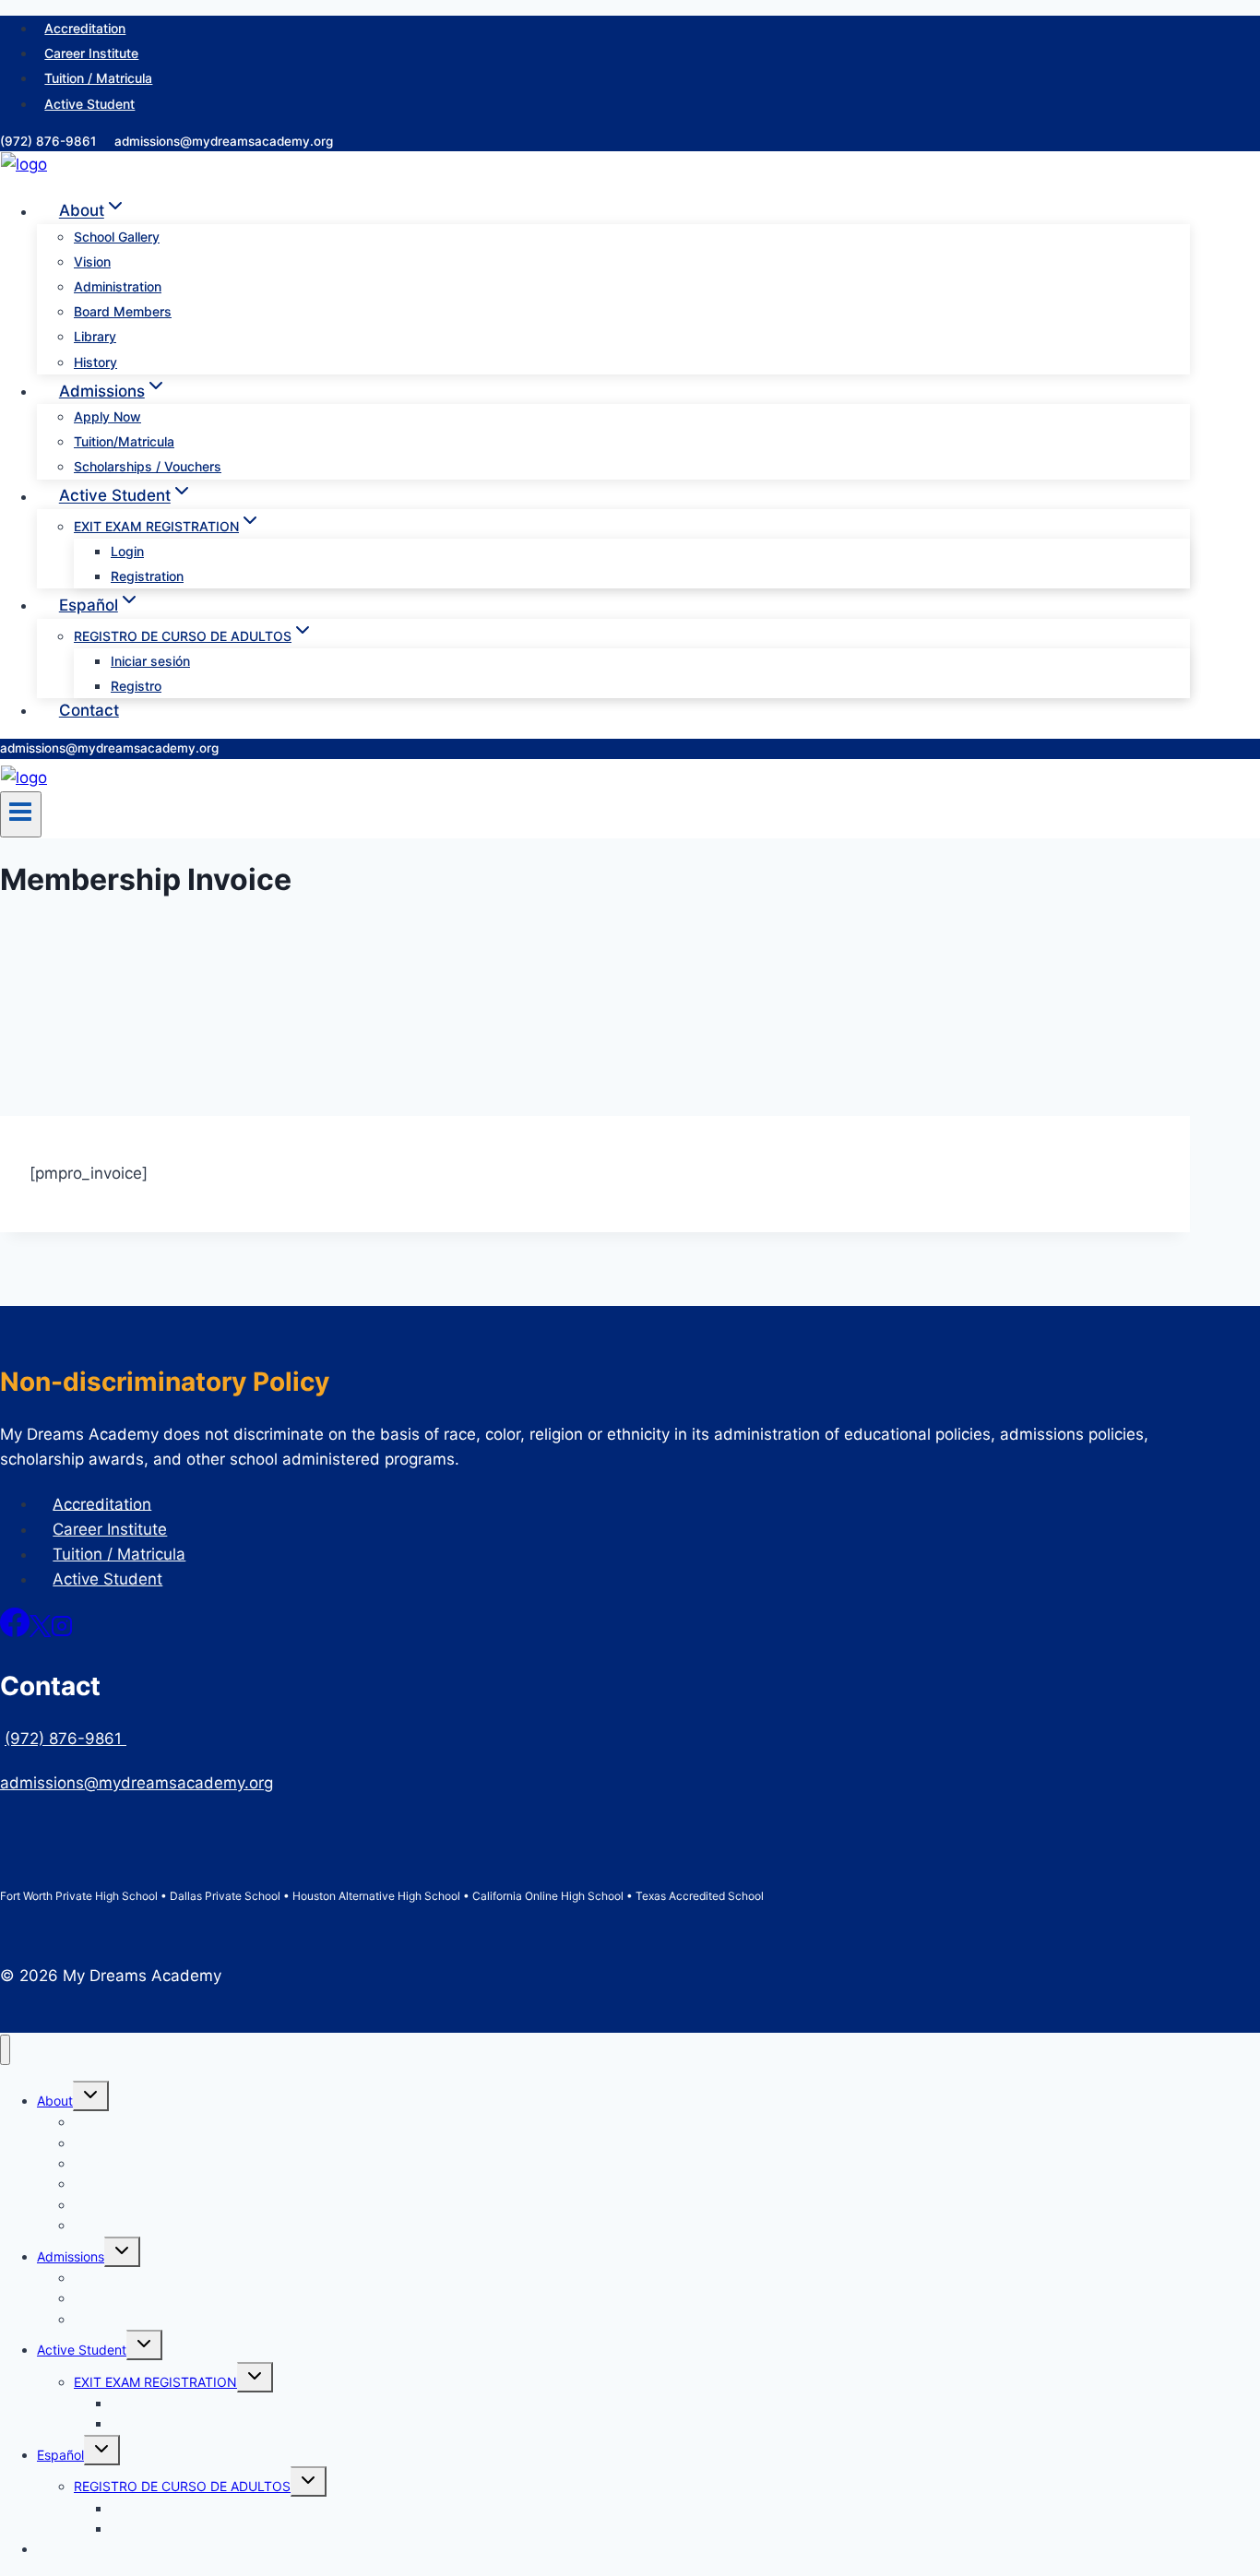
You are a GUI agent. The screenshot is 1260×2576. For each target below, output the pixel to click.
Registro (136, 686)
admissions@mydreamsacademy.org (224, 141)
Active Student (89, 104)
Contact (89, 710)
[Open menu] (21, 814)
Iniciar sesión (150, 661)
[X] (40, 1632)
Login (127, 551)
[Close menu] (5, 2050)
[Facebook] (15, 1632)
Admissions (71, 2256)
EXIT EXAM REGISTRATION (155, 2382)
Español (60, 2455)
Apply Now (107, 416)
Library (95, 336)
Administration (118, 286)
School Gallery (117, 237)
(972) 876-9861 (50, 141)
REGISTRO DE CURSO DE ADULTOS (182, 2486)
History (95, 362)
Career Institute (91, 53)
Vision (92, 261)
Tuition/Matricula (124, 441)
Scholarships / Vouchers (148, 466)
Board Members (123, 311)
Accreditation (85, 28)
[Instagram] (62, 1632)
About (55, 2101)
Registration (147, 576)
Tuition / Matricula (98, 78)
